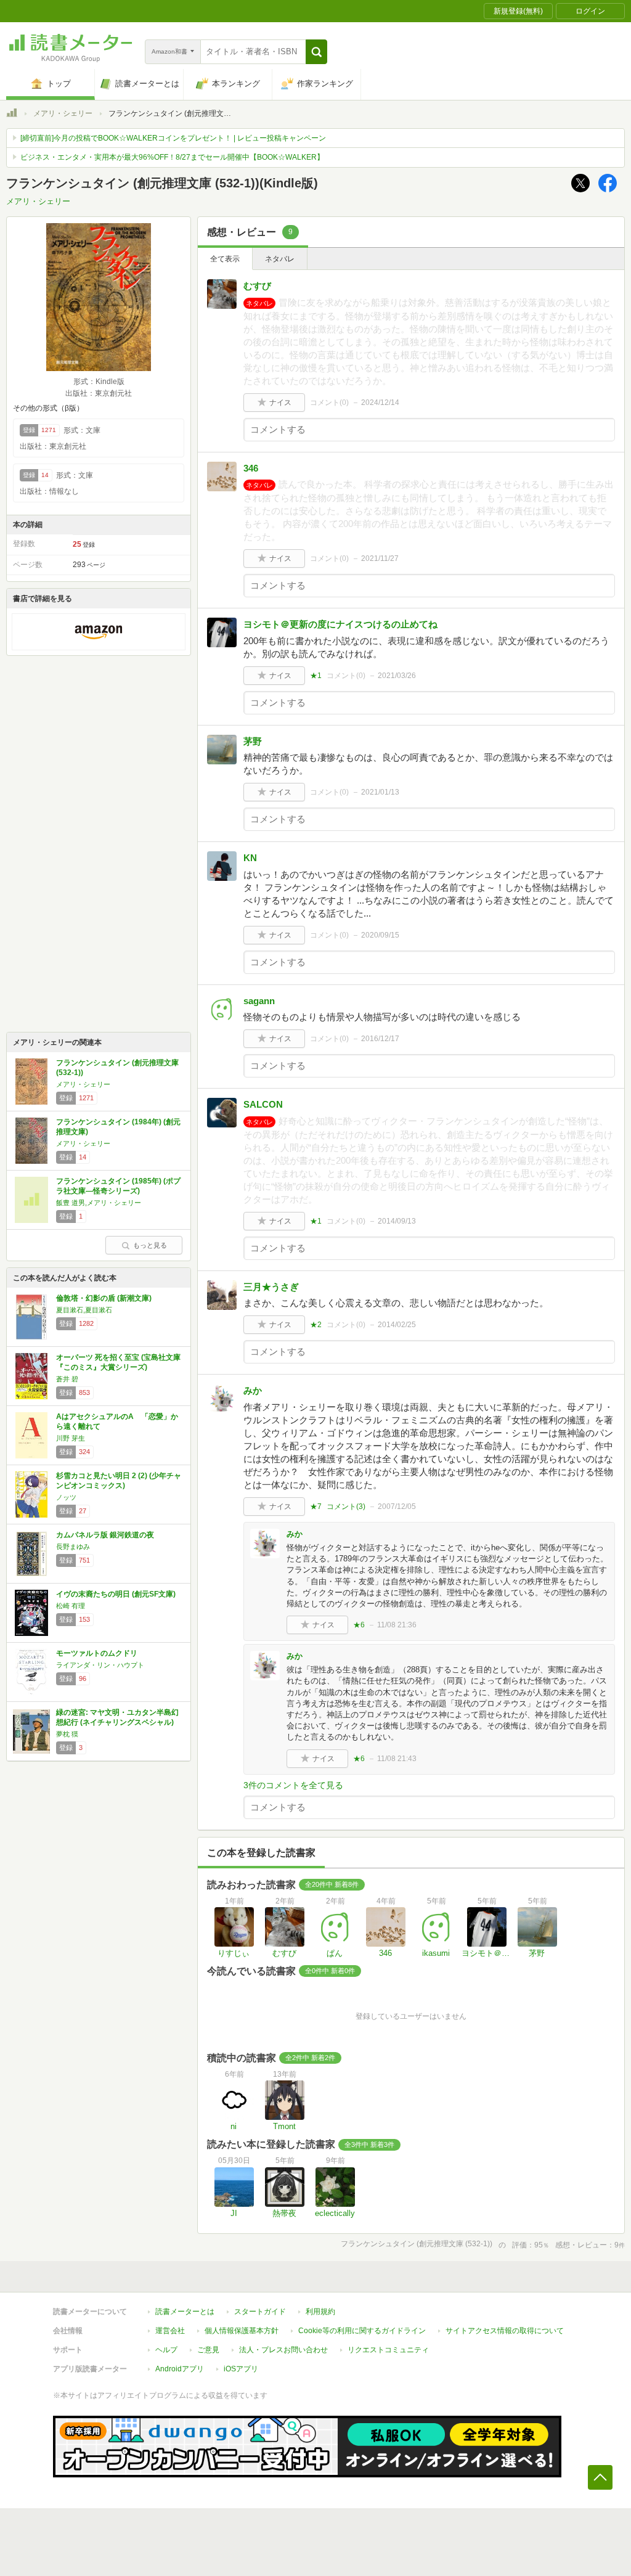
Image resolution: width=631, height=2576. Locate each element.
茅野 (253, 741)
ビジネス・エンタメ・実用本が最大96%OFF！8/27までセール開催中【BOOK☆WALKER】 (172, 157)
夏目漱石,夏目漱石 (84, 1310)
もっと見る (150, 1245)
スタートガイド (260, 2312)
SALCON (263, 1104)
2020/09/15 (380, 935)
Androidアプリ (180, 2369)
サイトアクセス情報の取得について (505, 2331)
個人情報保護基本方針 (242, 2331)
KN (250, 858)
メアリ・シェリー (63, 113)
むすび (257, 286)
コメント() (329, 403)
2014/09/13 (397, 1221)
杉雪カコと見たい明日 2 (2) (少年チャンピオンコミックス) (119, 1481)
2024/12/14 (380, 403)
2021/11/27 (380, 558)
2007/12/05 (397, 1507)
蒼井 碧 (67, 1379)
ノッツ (66, 1497)
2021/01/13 (380, 792)
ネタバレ (280, 259)
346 (251, 468)
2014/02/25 (397, 1325)
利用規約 (320, 2312)
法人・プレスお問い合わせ (283, 2350)
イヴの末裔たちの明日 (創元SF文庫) (116, 1594)
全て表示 (225, 259)
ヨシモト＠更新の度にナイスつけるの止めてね (340, 624)
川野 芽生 (71, 1438)
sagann (259, 1001)
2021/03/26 (397, 676)
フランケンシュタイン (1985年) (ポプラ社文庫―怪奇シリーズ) (118, 1186)
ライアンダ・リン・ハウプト (100, 1665)
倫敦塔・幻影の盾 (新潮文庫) (104, 1298)
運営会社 (170, 2331)
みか (253, 1390)
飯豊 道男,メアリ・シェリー (99, 1203)
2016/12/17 (380, 1039)
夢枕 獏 (67, 1734)
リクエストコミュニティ (388, 2350)
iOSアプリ (241, 2369)
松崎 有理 (71, 1606)
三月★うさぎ (271, 1287)
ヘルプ (166, 2350)
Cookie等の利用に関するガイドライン (362, 2331)
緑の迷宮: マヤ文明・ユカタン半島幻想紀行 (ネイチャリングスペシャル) (117, 1717)
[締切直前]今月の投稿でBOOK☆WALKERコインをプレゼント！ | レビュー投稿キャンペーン (173, 138)
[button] (316, 52)
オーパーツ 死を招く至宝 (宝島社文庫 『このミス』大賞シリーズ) (118, 1362)
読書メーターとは (185, 2312)
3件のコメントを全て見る (293, 1785)
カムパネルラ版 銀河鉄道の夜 (105, 1535)
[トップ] (12, 115)
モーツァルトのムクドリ (97, 1653)
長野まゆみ (73, 1547)
